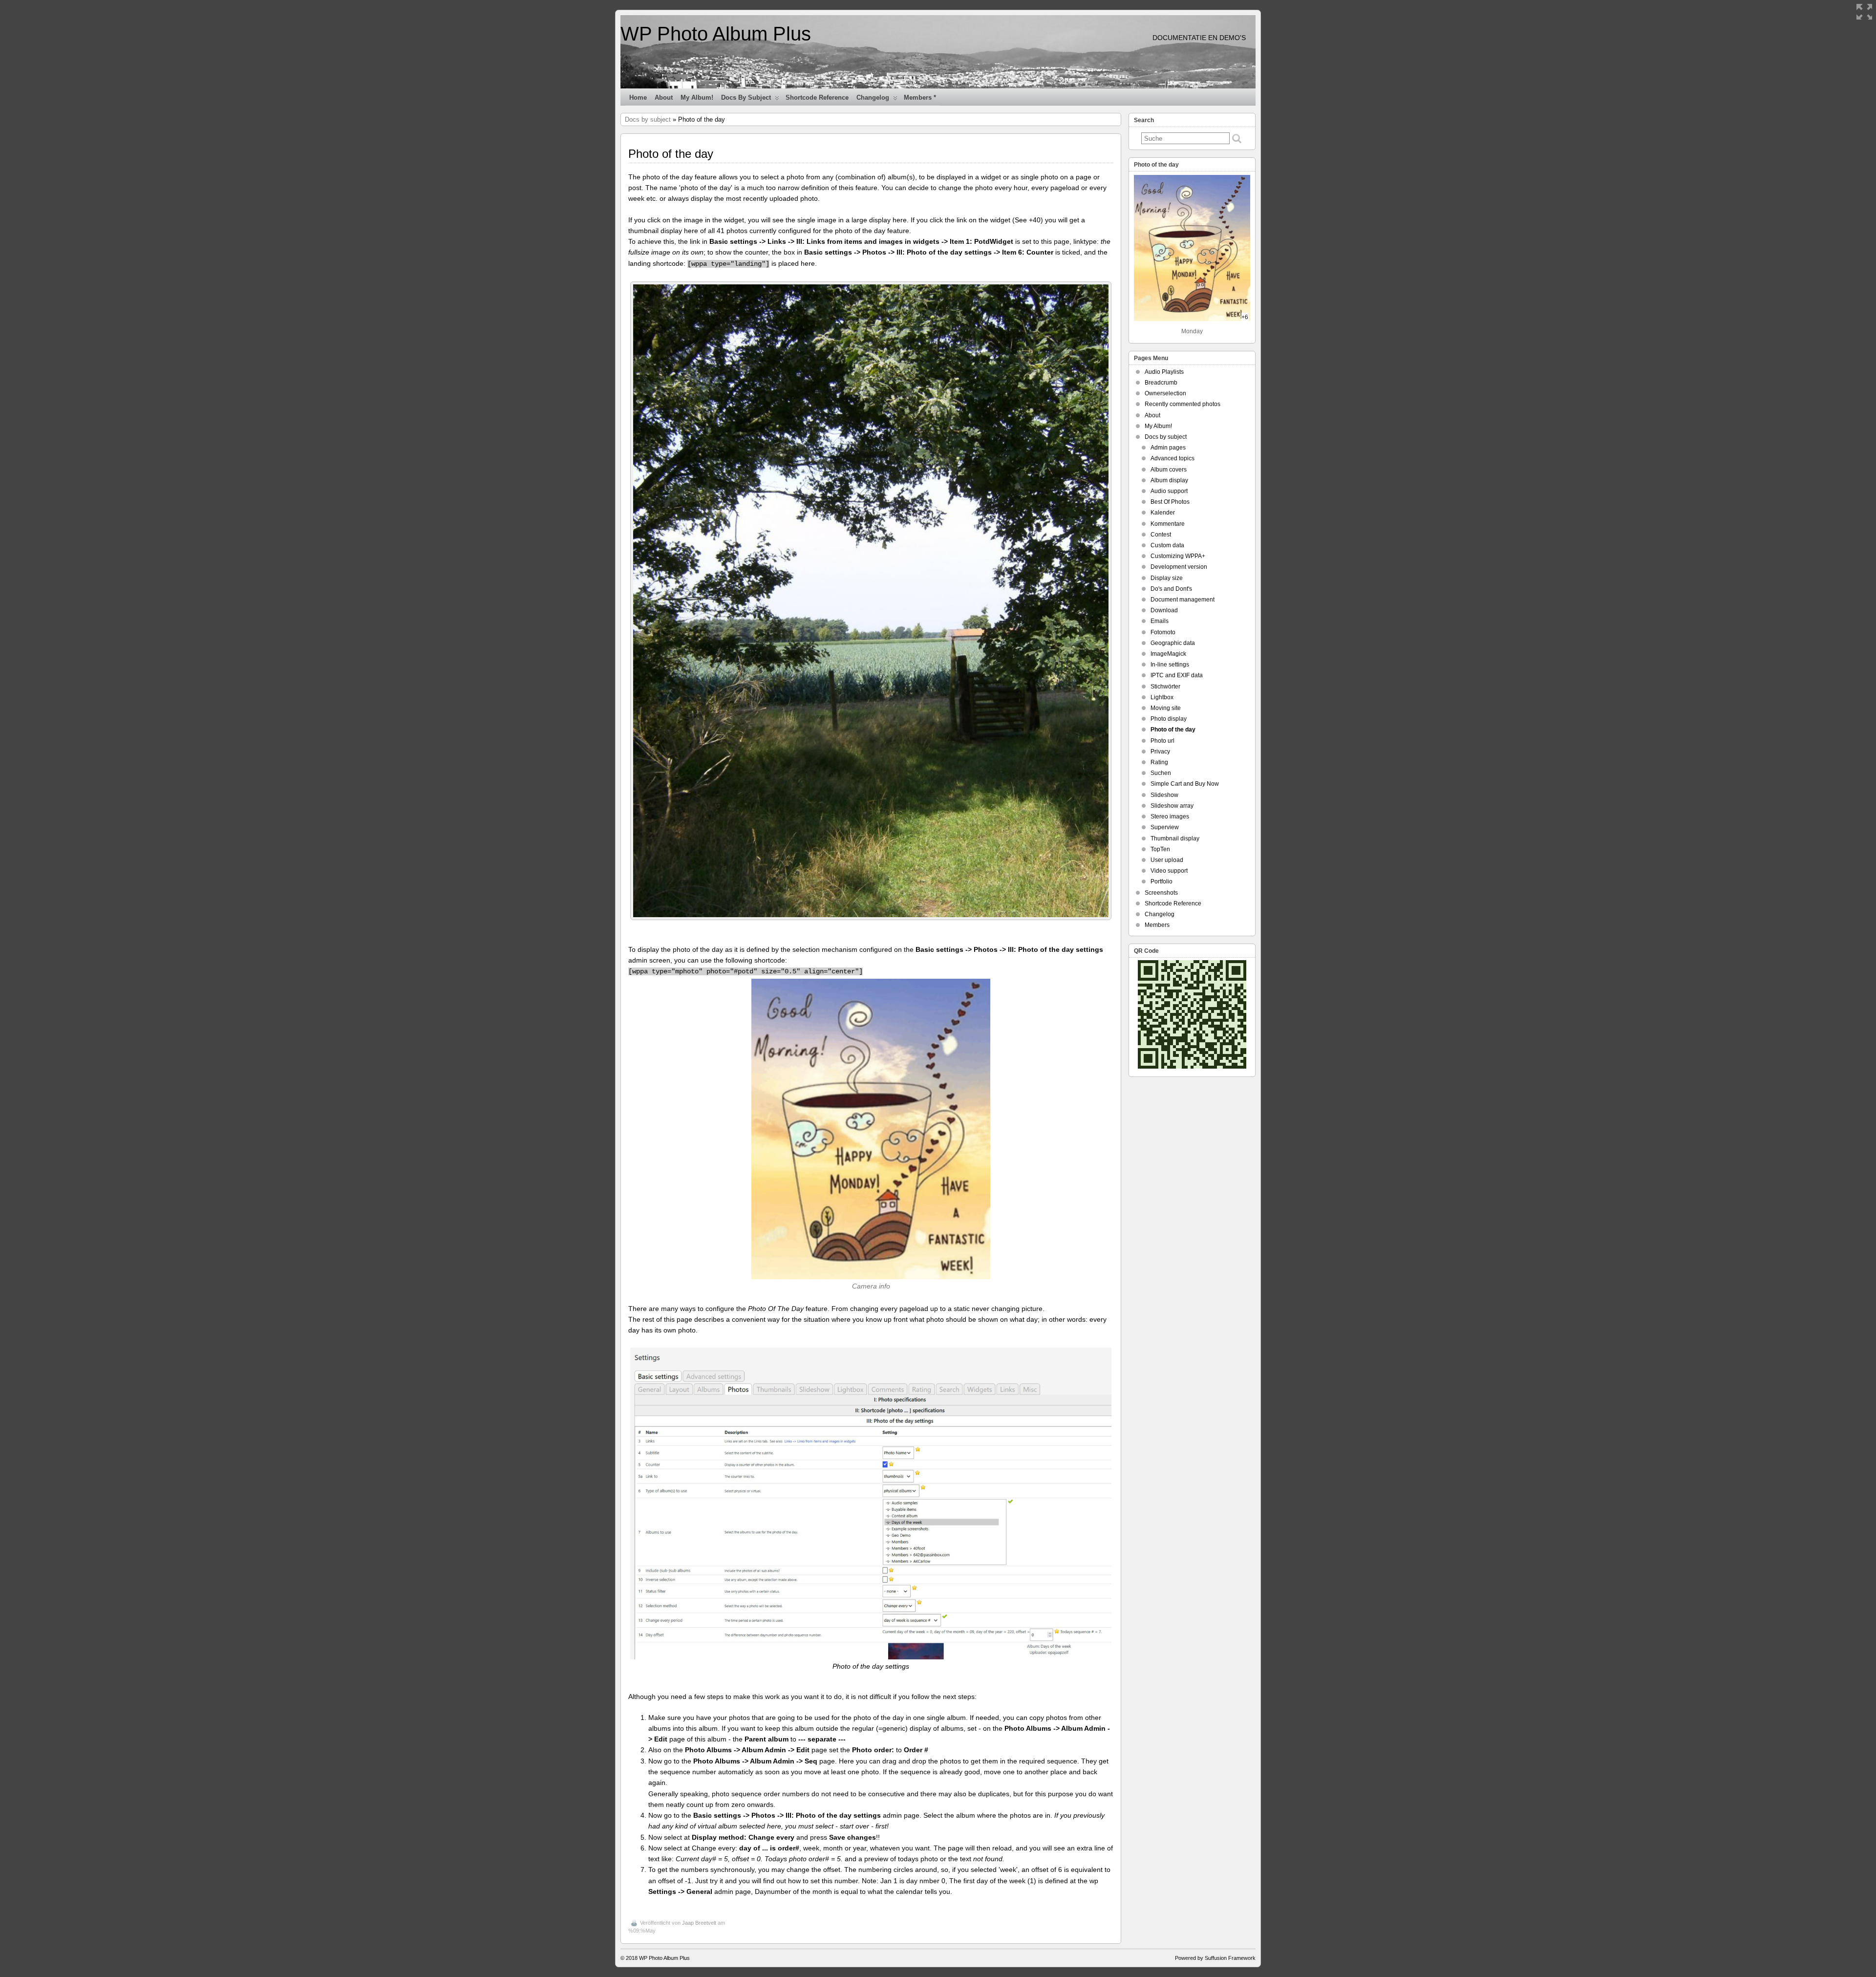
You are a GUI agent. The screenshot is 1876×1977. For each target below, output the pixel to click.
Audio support (1169, 491)
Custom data (1167, 545)
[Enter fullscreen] (1864, 12)
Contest (1161, 535)
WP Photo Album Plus (716, 34)
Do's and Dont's (1171, 589)
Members (1157, 925)
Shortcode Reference (817, 97)
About (664, 97)
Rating (1159, 762)
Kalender (1163, 513)
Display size (1167, 578)
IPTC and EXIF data (1177, 675)
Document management (1183, 600)
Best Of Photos (1170, 502)
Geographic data (1173, 643)
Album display (1169, 480)
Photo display (1169, 719)
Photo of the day (1173, 730)
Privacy (1160, 752)
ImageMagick (1168, 654)
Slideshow (1164, 795)
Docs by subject (746, 97)
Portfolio (1162, 881)
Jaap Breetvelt (699, 1923)
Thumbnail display (1175, 838)
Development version (1179, 567)
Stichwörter (1165, 687)
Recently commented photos (1183, 404)
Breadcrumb (1161, 383)
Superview (1165, 827)
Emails (1160, 621)
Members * (920, 97)
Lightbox (1162, 697)
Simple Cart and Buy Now (1185, 784)
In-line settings (1170, 665)
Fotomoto (1163, 632)
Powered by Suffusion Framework (1215, 1958)
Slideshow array (1172, 806)
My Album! (697, 97)
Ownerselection (1165, 393)
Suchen (1161, 773)
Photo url (1162, 741)
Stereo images (1170, 817)
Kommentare (1168, 524)
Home (638, 97)
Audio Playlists (1164, 372)
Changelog (873, 97)
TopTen (1160, 849)
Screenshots (1161, 893)
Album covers (1169, 470)
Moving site (1166, 708)
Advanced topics (1172, 458)
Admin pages (1168, 448)
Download (1164, 610)
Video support (1169, 871)
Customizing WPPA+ (1178, 556)
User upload (1167, 860)
